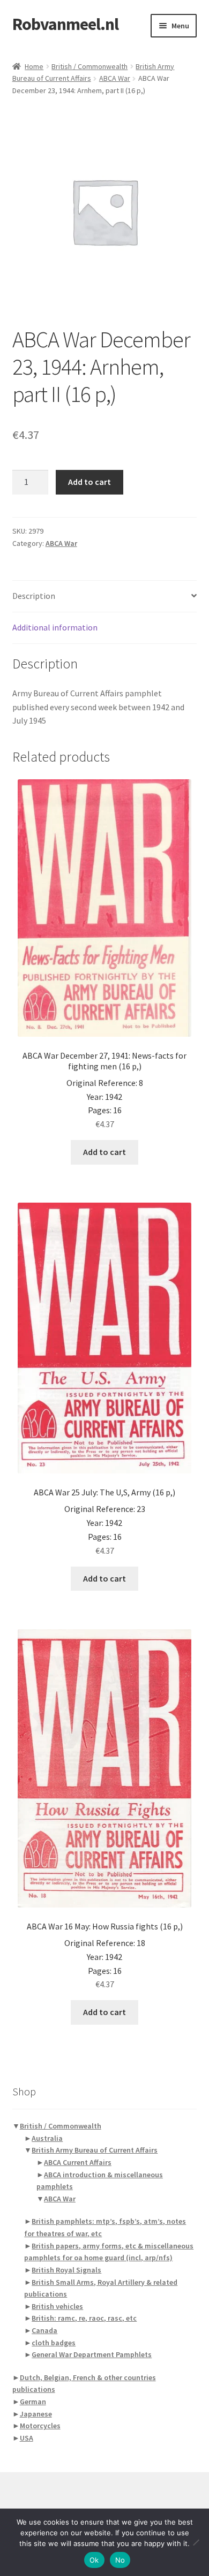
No (120, 2560)
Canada (44, 2330)
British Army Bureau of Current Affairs (95, 2150)
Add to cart (89, 482)
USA (27, 2438)
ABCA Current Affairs (78, 2162)
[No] (196, 2542)
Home (34, 66)
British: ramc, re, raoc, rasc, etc (84, 2318)
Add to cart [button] (104, 1152)
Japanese (36, 2414)
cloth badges (54, 2343)
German (33, 2402)
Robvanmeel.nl (65, 24)
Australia (47, 2138)
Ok (94, 2560)
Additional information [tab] (55, 627)
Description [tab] (34, 596)
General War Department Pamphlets (92, 2354)
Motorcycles (40, 2426)
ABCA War (115, 78)
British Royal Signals (66, 2270)
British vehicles (57, 2306)
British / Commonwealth (89, 66)
